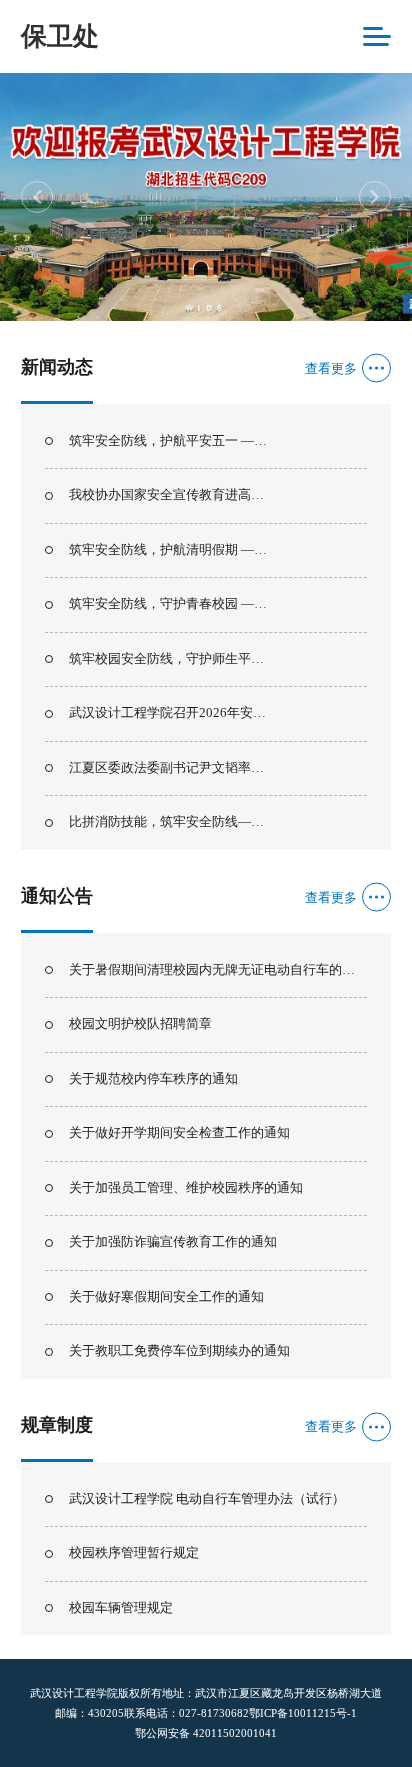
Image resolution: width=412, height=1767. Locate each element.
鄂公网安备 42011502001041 (206, 1733)
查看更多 (331, 368)
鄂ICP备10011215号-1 (303, 1713)
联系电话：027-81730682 (186, 1713)
